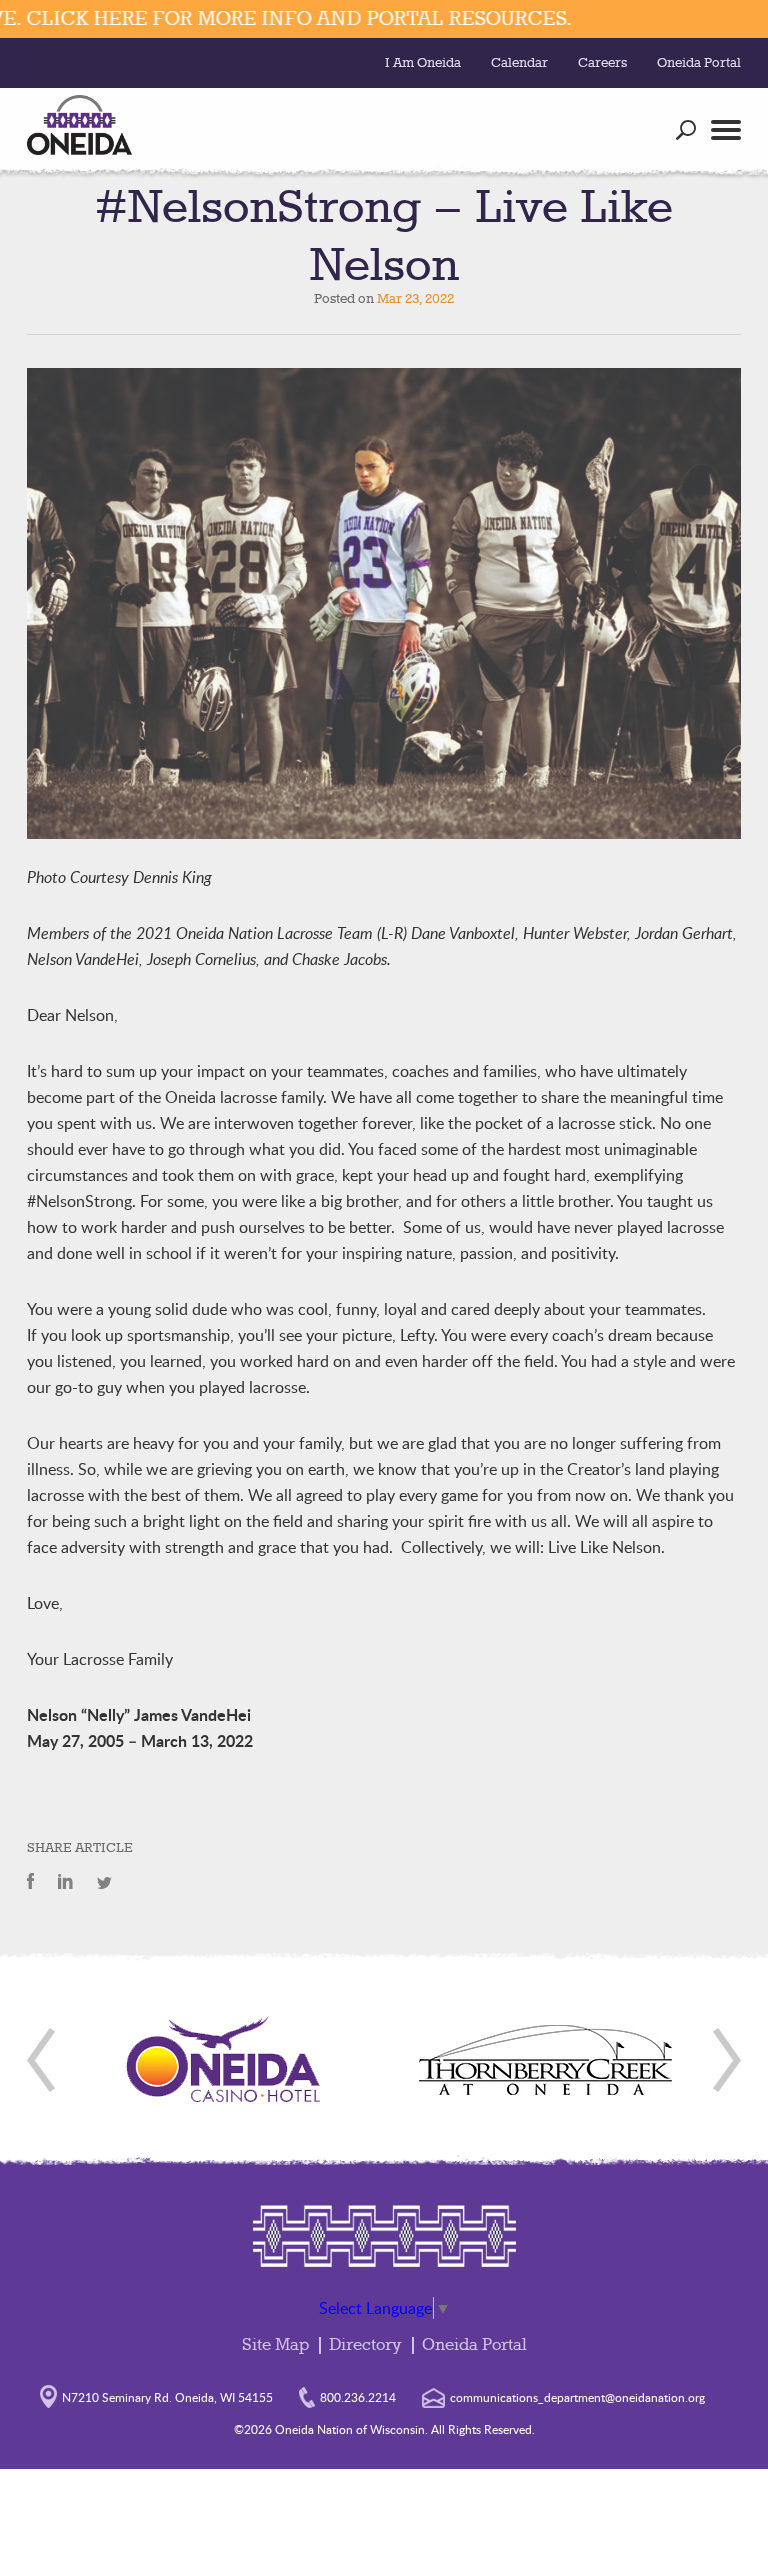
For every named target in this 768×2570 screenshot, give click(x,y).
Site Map (275, 2345)
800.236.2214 (358, 2397)
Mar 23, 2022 (415, 299)
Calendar (519, 63)
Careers (602, 63)
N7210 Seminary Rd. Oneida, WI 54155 (167, 2397)
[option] (224, 2060)
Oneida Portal (699, 63)
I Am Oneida (423, 63)
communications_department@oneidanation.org (577, 2397)
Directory (365, 2345)
